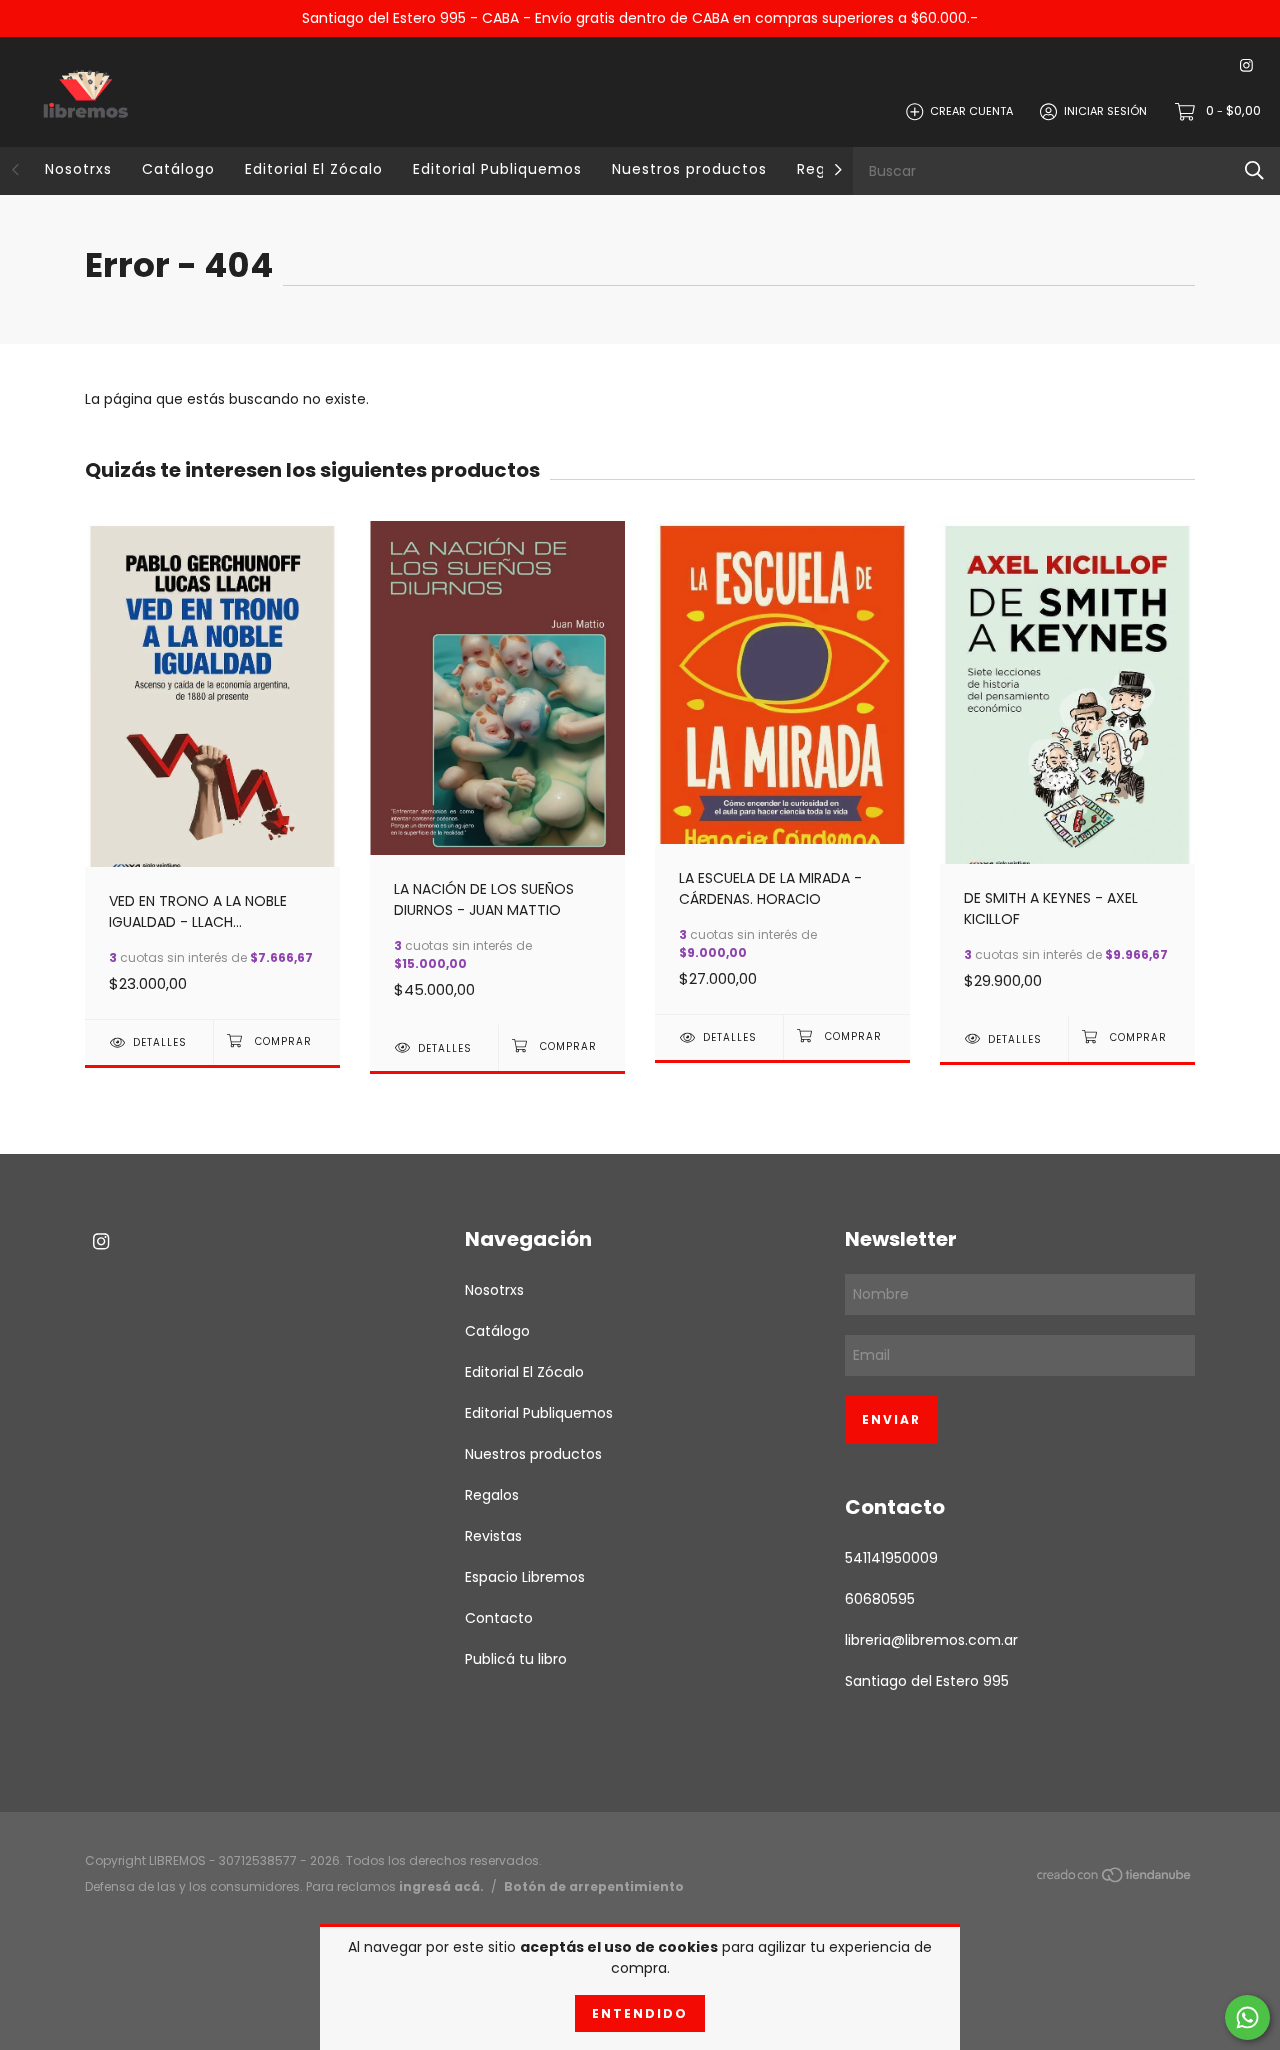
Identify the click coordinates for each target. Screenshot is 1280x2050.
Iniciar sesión (1105, 111)
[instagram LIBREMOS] (1246, 66)
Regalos (492, 1495)
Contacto (499, 1618)
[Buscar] (1254, 170)
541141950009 (891, 1558)
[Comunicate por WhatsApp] (1247, 2017)
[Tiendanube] (1115, 1879)
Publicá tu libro (516, 1659)
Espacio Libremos (525, 1577)
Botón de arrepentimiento (594, 1886)
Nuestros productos (689, 169)
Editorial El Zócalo (314, 169)
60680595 (880, 1599)
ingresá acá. (441, 1886)
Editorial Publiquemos (497, 169)
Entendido (640, 2013)
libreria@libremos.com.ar (931, 1640)
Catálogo (178, 169)
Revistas (493, 1536)
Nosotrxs (78, 169)
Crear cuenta (971, 111)
